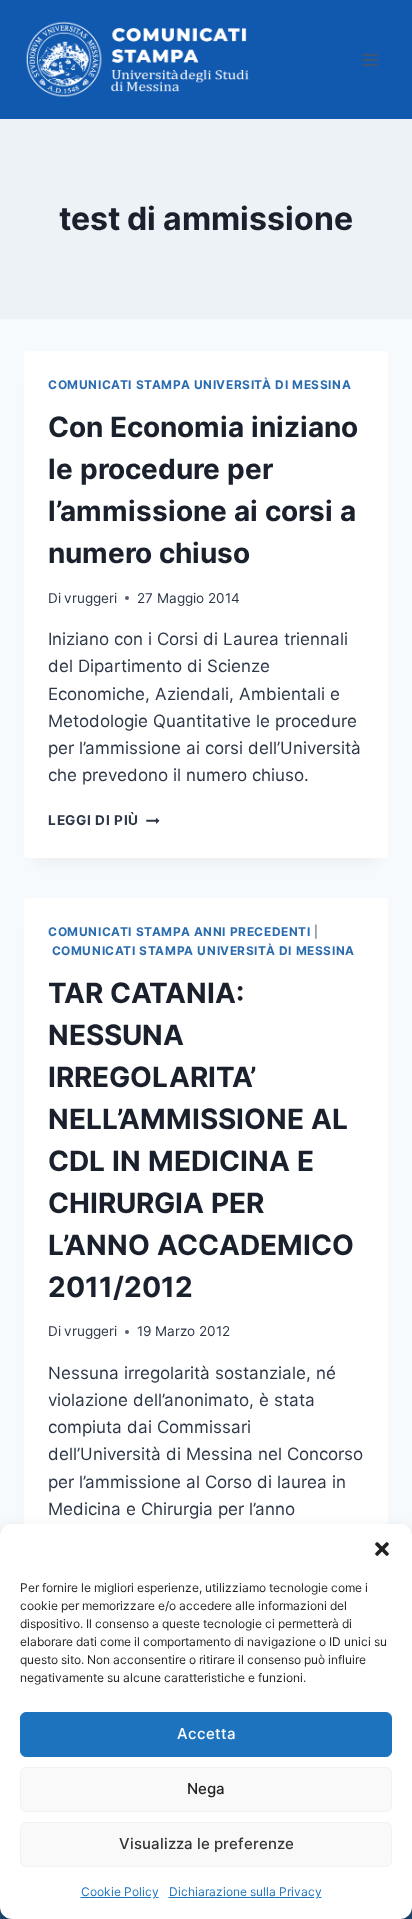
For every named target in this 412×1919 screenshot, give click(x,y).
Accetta (206, 1733)
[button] (382, 1549)
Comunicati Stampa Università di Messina (199, 384)
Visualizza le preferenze (206, 1843)
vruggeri (90, 598)
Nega (206, 1788)
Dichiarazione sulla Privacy (245, 1891)
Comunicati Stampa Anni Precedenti (179, 931)
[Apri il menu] (369, 59)
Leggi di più (104, 820)
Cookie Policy (120, 1891)
